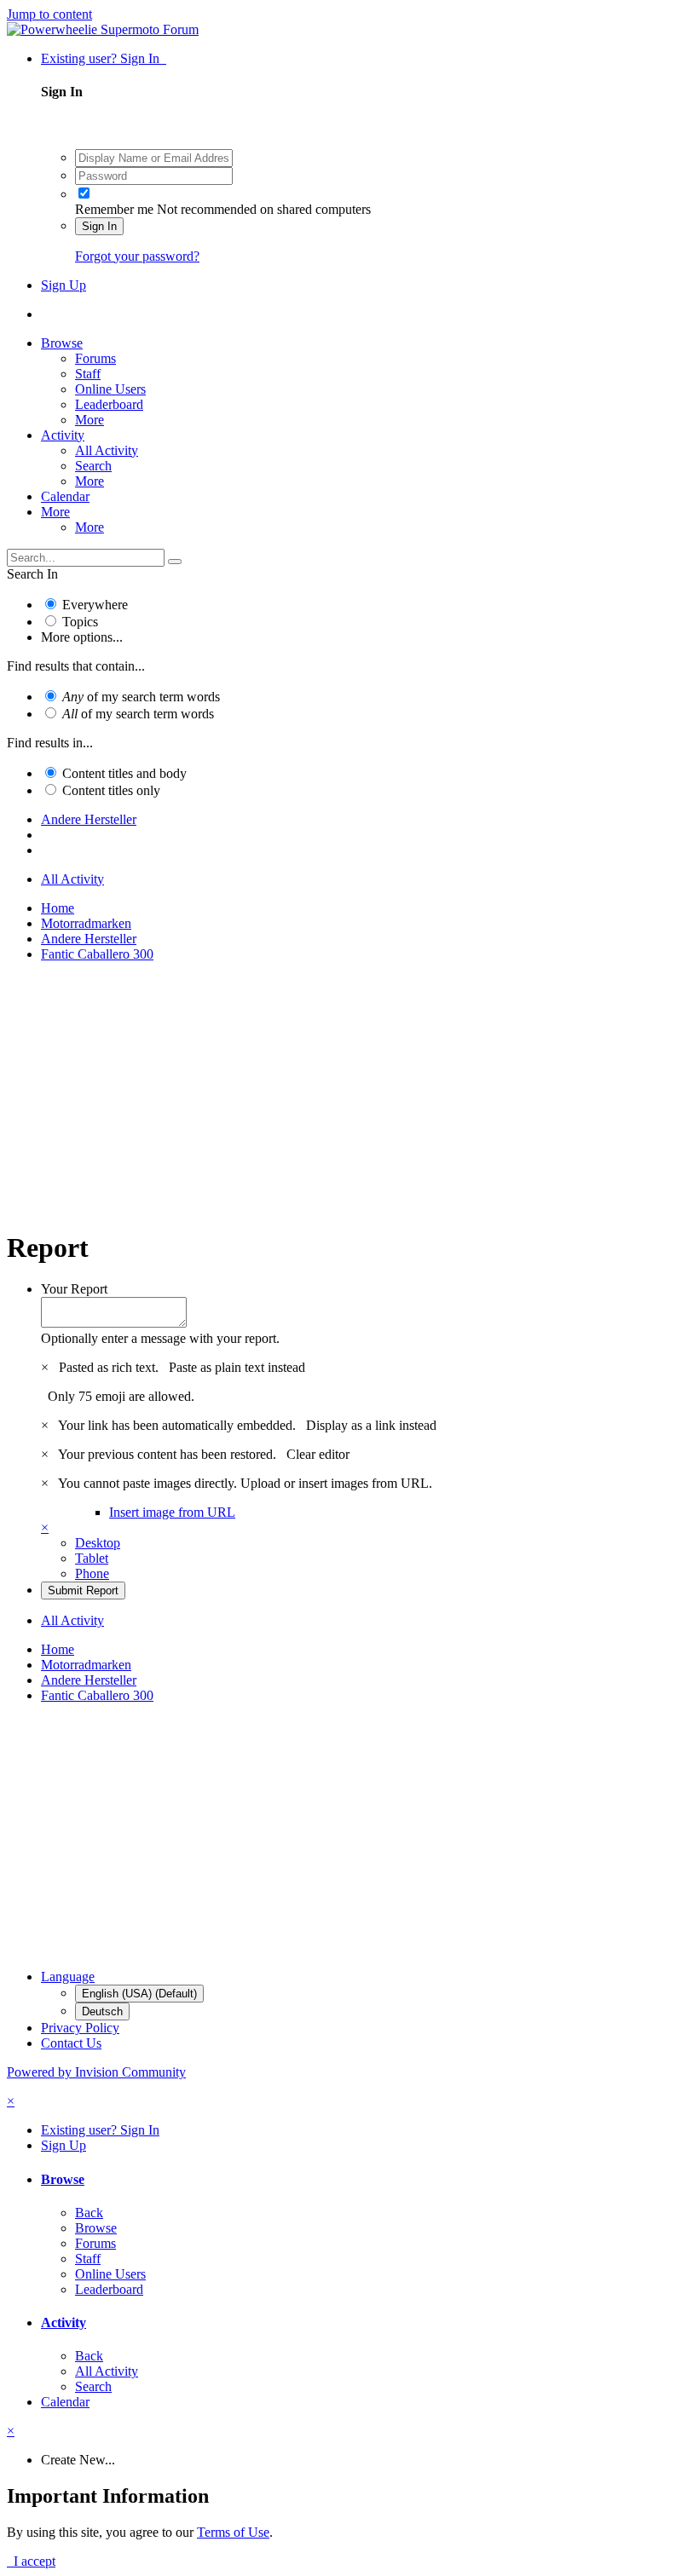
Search (93, 466)
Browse (62, 343)
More (90, 420)
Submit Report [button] (83, 1591)
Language (68, 1977)
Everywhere (95, 605)
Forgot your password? (137, 256)
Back (89, 2213)
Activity (63, 435)
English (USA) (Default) (139, 1994)
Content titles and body (124, 773)
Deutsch (102, 2011)
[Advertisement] (349, 1095)
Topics (80, 622)
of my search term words (141, 697)
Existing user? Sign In (104, 58)
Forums (95, 358)
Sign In (99, 226)
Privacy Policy (80, 2028)
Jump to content (49, 14)
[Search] (175, 562)
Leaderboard (109, 404)
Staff (88, 374)
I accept (31, 2561)
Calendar (65, 496)
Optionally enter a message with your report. (160, 1338)
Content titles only (111, 790)
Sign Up (64, 285)
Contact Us (71, 2043)
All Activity (107, 450)
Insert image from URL (172, 1512)
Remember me (114, 209)
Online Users (110, 389)
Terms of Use (233, 2532)
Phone (92, 1573)
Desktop (98, 1543)
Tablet (92, 1558)
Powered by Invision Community (96, 2072)
